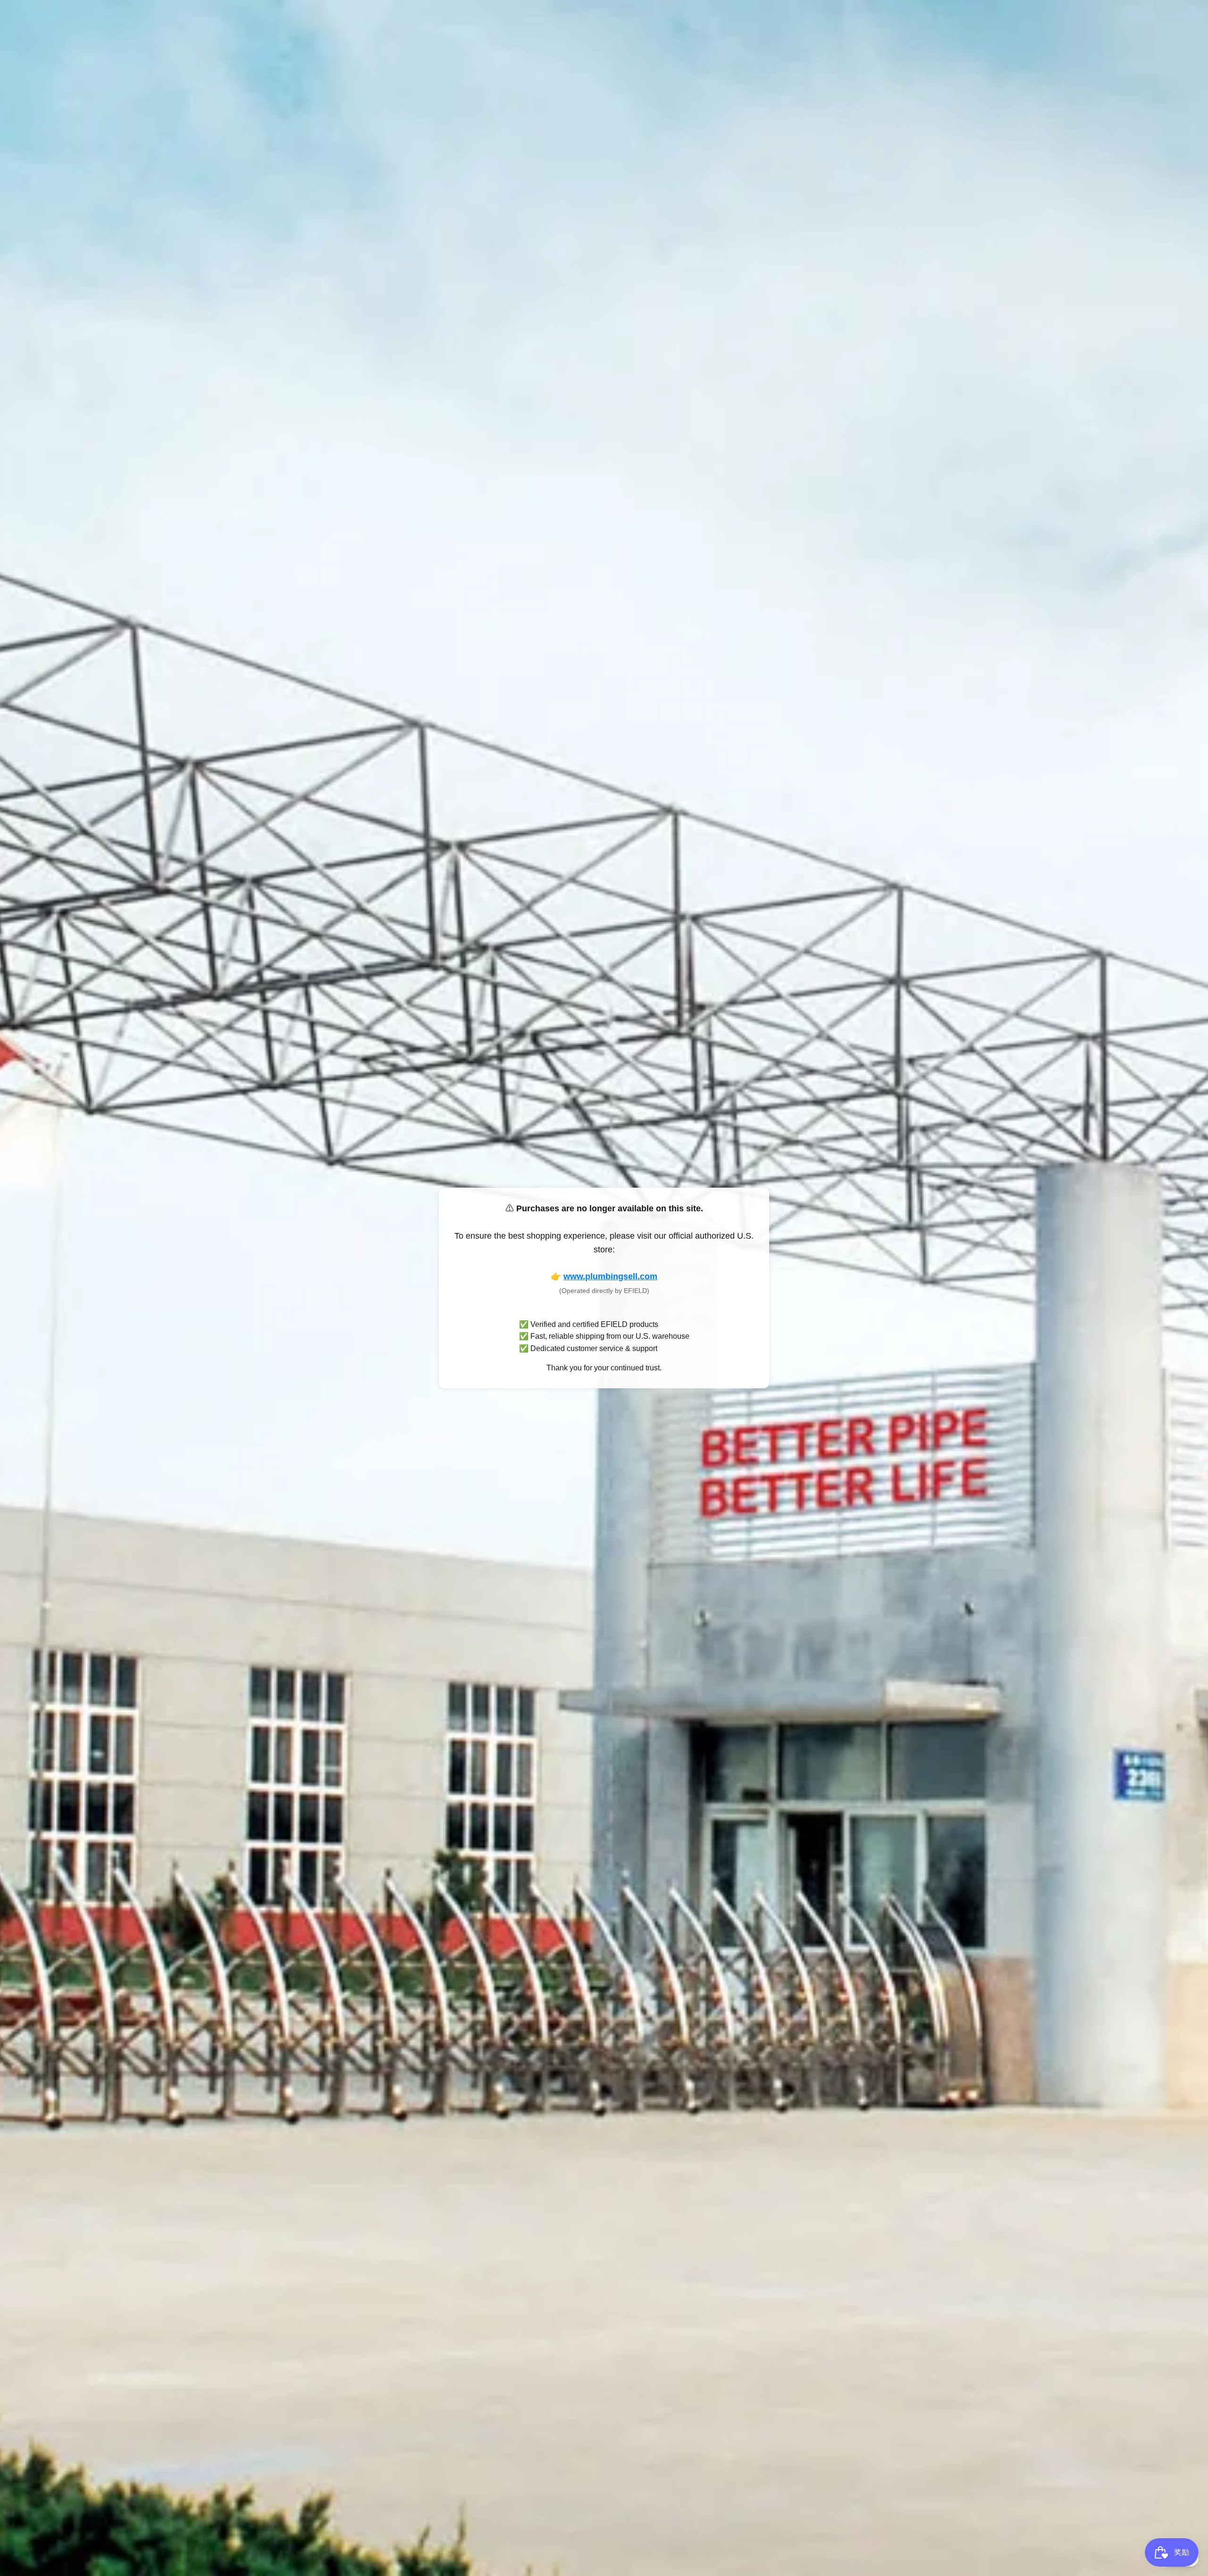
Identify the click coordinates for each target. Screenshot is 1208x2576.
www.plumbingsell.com (610, 1276)
